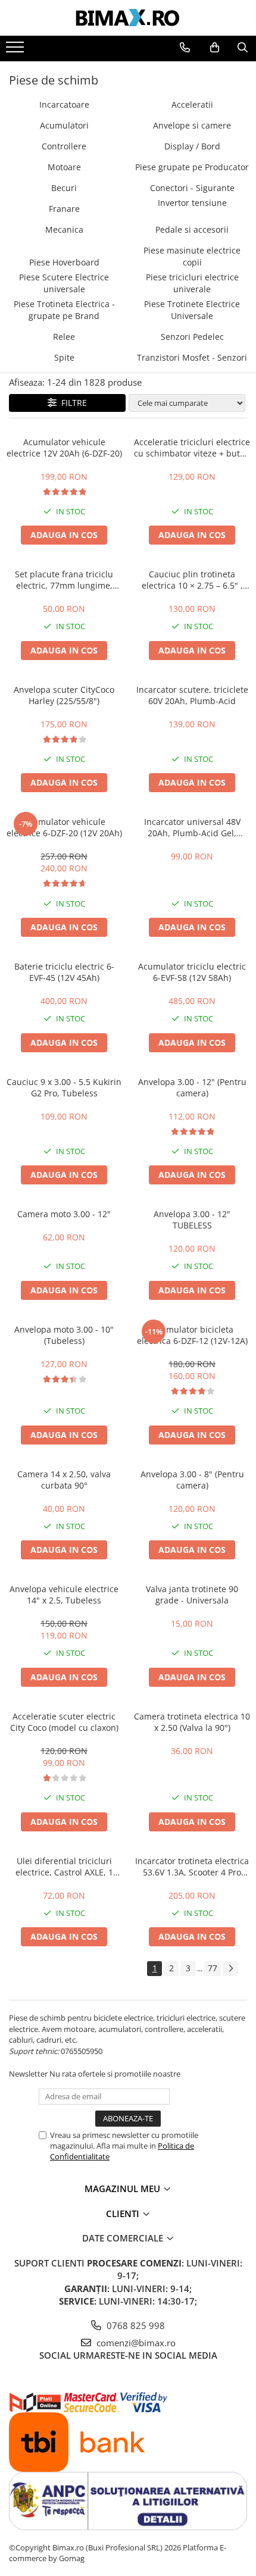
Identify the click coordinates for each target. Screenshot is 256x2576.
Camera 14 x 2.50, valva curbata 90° (64, 1480)
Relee (64, 337)
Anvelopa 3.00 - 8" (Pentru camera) (192, 1480)
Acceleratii (192, 104)
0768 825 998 (135, 2325)
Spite (64, 357)
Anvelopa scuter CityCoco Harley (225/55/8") (64, 695)
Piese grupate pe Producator (192, 167)
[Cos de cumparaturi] (215, 48)
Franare (64, 209)
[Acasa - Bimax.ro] (128, 18)
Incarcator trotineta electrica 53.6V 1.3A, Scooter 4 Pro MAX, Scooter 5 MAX (192, 1867)
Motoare (64, 167)
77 (213, 1968)
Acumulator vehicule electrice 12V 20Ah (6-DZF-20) (64, 448)
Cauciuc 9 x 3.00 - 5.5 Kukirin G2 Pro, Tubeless (64, 1087)
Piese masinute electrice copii (192, 256)
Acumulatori (64, 125)
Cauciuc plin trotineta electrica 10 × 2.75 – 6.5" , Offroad (192, 580)
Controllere (64, 146)
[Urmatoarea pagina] (230, 1969)
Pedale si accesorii (192, 229)
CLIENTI (124, 2214)
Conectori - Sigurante (192, 188)
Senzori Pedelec (192, 337)
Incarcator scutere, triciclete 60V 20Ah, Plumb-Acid (192, 695)
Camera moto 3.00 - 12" (64, 1214)
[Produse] (16, 51)
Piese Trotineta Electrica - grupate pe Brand (64, 310)
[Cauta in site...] (243, 48)
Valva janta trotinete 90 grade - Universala (192, 1595)
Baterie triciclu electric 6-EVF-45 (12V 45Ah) (64, 972)
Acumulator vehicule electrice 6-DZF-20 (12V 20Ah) (64, 827)
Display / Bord (192, 146)
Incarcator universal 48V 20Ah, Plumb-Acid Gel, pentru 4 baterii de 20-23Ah (192, 827)
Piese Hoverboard (64, 262)
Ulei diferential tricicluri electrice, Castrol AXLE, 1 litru (64, 1867)
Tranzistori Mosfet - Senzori (192, 357)
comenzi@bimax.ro (135, 2343)
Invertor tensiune (192, 203)
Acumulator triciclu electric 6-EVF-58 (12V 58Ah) (192, 972)
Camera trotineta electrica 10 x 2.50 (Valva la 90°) (192, 1722)
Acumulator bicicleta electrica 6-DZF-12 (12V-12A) (192, 1335)
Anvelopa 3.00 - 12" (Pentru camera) (192, 1087)
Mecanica (64, 229)
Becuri (64, 188)
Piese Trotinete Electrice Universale (192, 310)
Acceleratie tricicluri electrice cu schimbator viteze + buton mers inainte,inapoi (192, 448)
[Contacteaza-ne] (185, 48)
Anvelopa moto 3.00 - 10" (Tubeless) (64, 1335)
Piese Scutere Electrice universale (64, 283)
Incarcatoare (64, 104)
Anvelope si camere (192, 125)
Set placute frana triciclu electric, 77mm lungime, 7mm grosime (64, 580)
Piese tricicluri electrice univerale (192, 283)
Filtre (72, 403)
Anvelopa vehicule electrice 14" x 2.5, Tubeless (64, 1595)
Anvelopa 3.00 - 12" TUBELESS (192, 1220)
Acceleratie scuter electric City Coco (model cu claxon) (64, 1722)
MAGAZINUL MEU (124, 2189)
